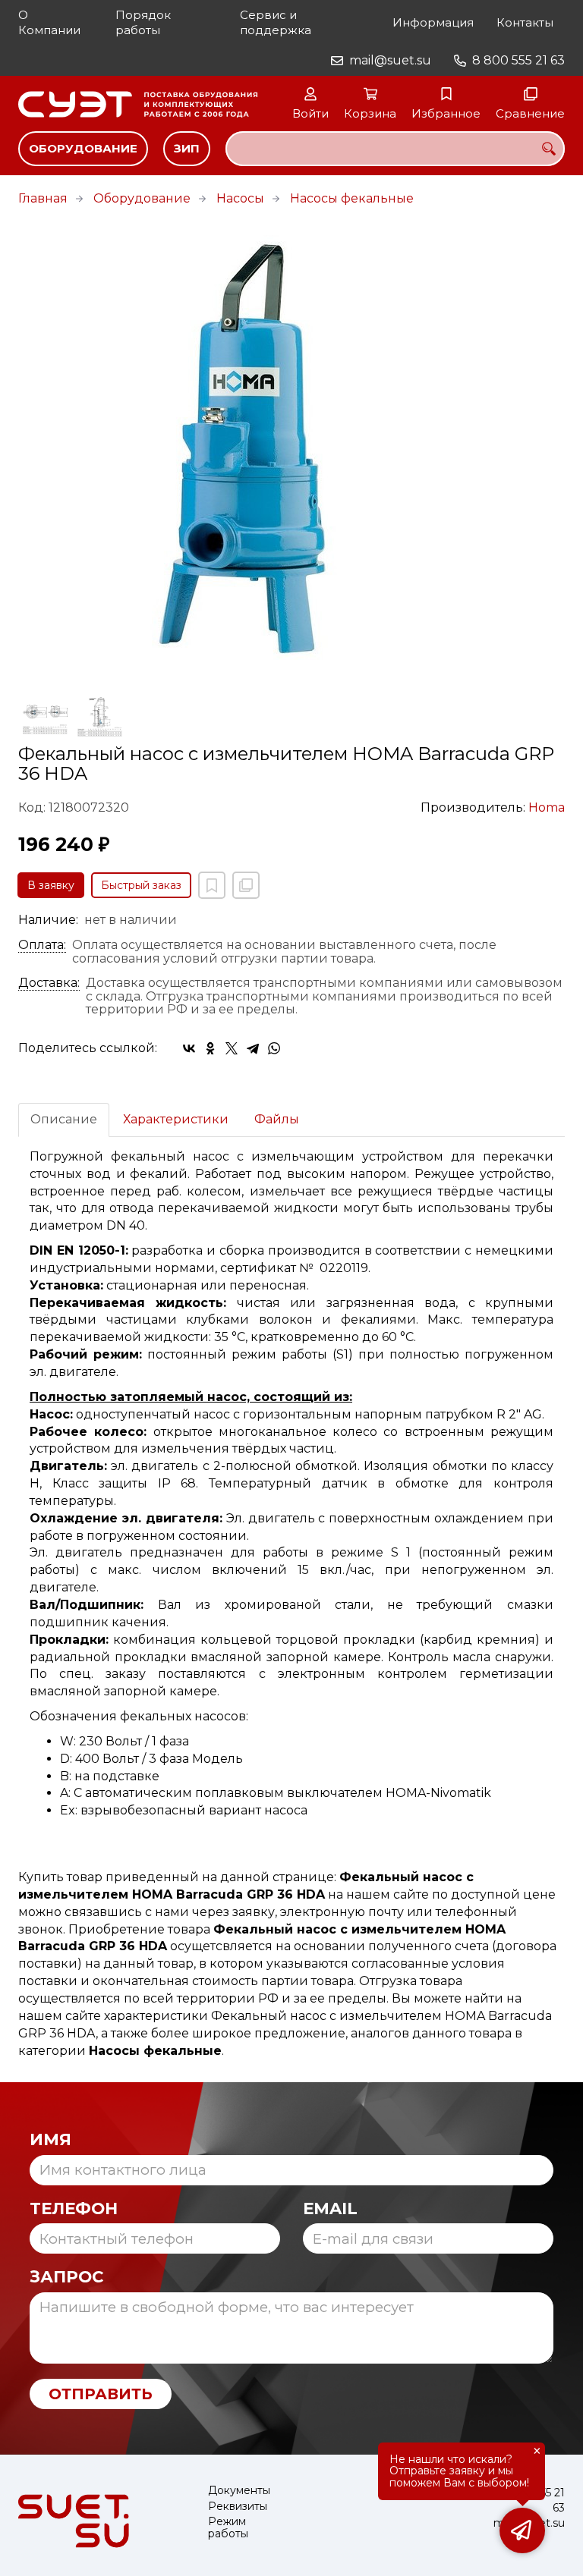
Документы (239, 2491)
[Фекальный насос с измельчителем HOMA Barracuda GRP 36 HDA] (291, 451)
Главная (43, 198)
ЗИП (187, 148)
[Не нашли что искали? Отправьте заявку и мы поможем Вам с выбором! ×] (522, 2530)
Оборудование (83, 148)
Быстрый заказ (141, 885)
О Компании (49, 22)
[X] (232, 1048)
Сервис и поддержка (276, 22)
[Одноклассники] (210, 1048)
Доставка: (49, 983)
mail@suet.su (390, 60)
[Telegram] (253, 1048)
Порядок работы (143, 22)
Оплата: (42, 945)
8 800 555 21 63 (518, 60)
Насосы (240, 198)
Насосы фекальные (352, 198)
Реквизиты (238, 2507)
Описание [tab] (64, 1119)
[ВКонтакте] (189, 1048)
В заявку (51, 885)
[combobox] (395, 149)
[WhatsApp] (274, 1048)
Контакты (525, 22)
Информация (433, 22)
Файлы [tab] (277, 1119)
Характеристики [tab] (176, 1119)
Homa (547, 807)
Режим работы (228, 2528)
